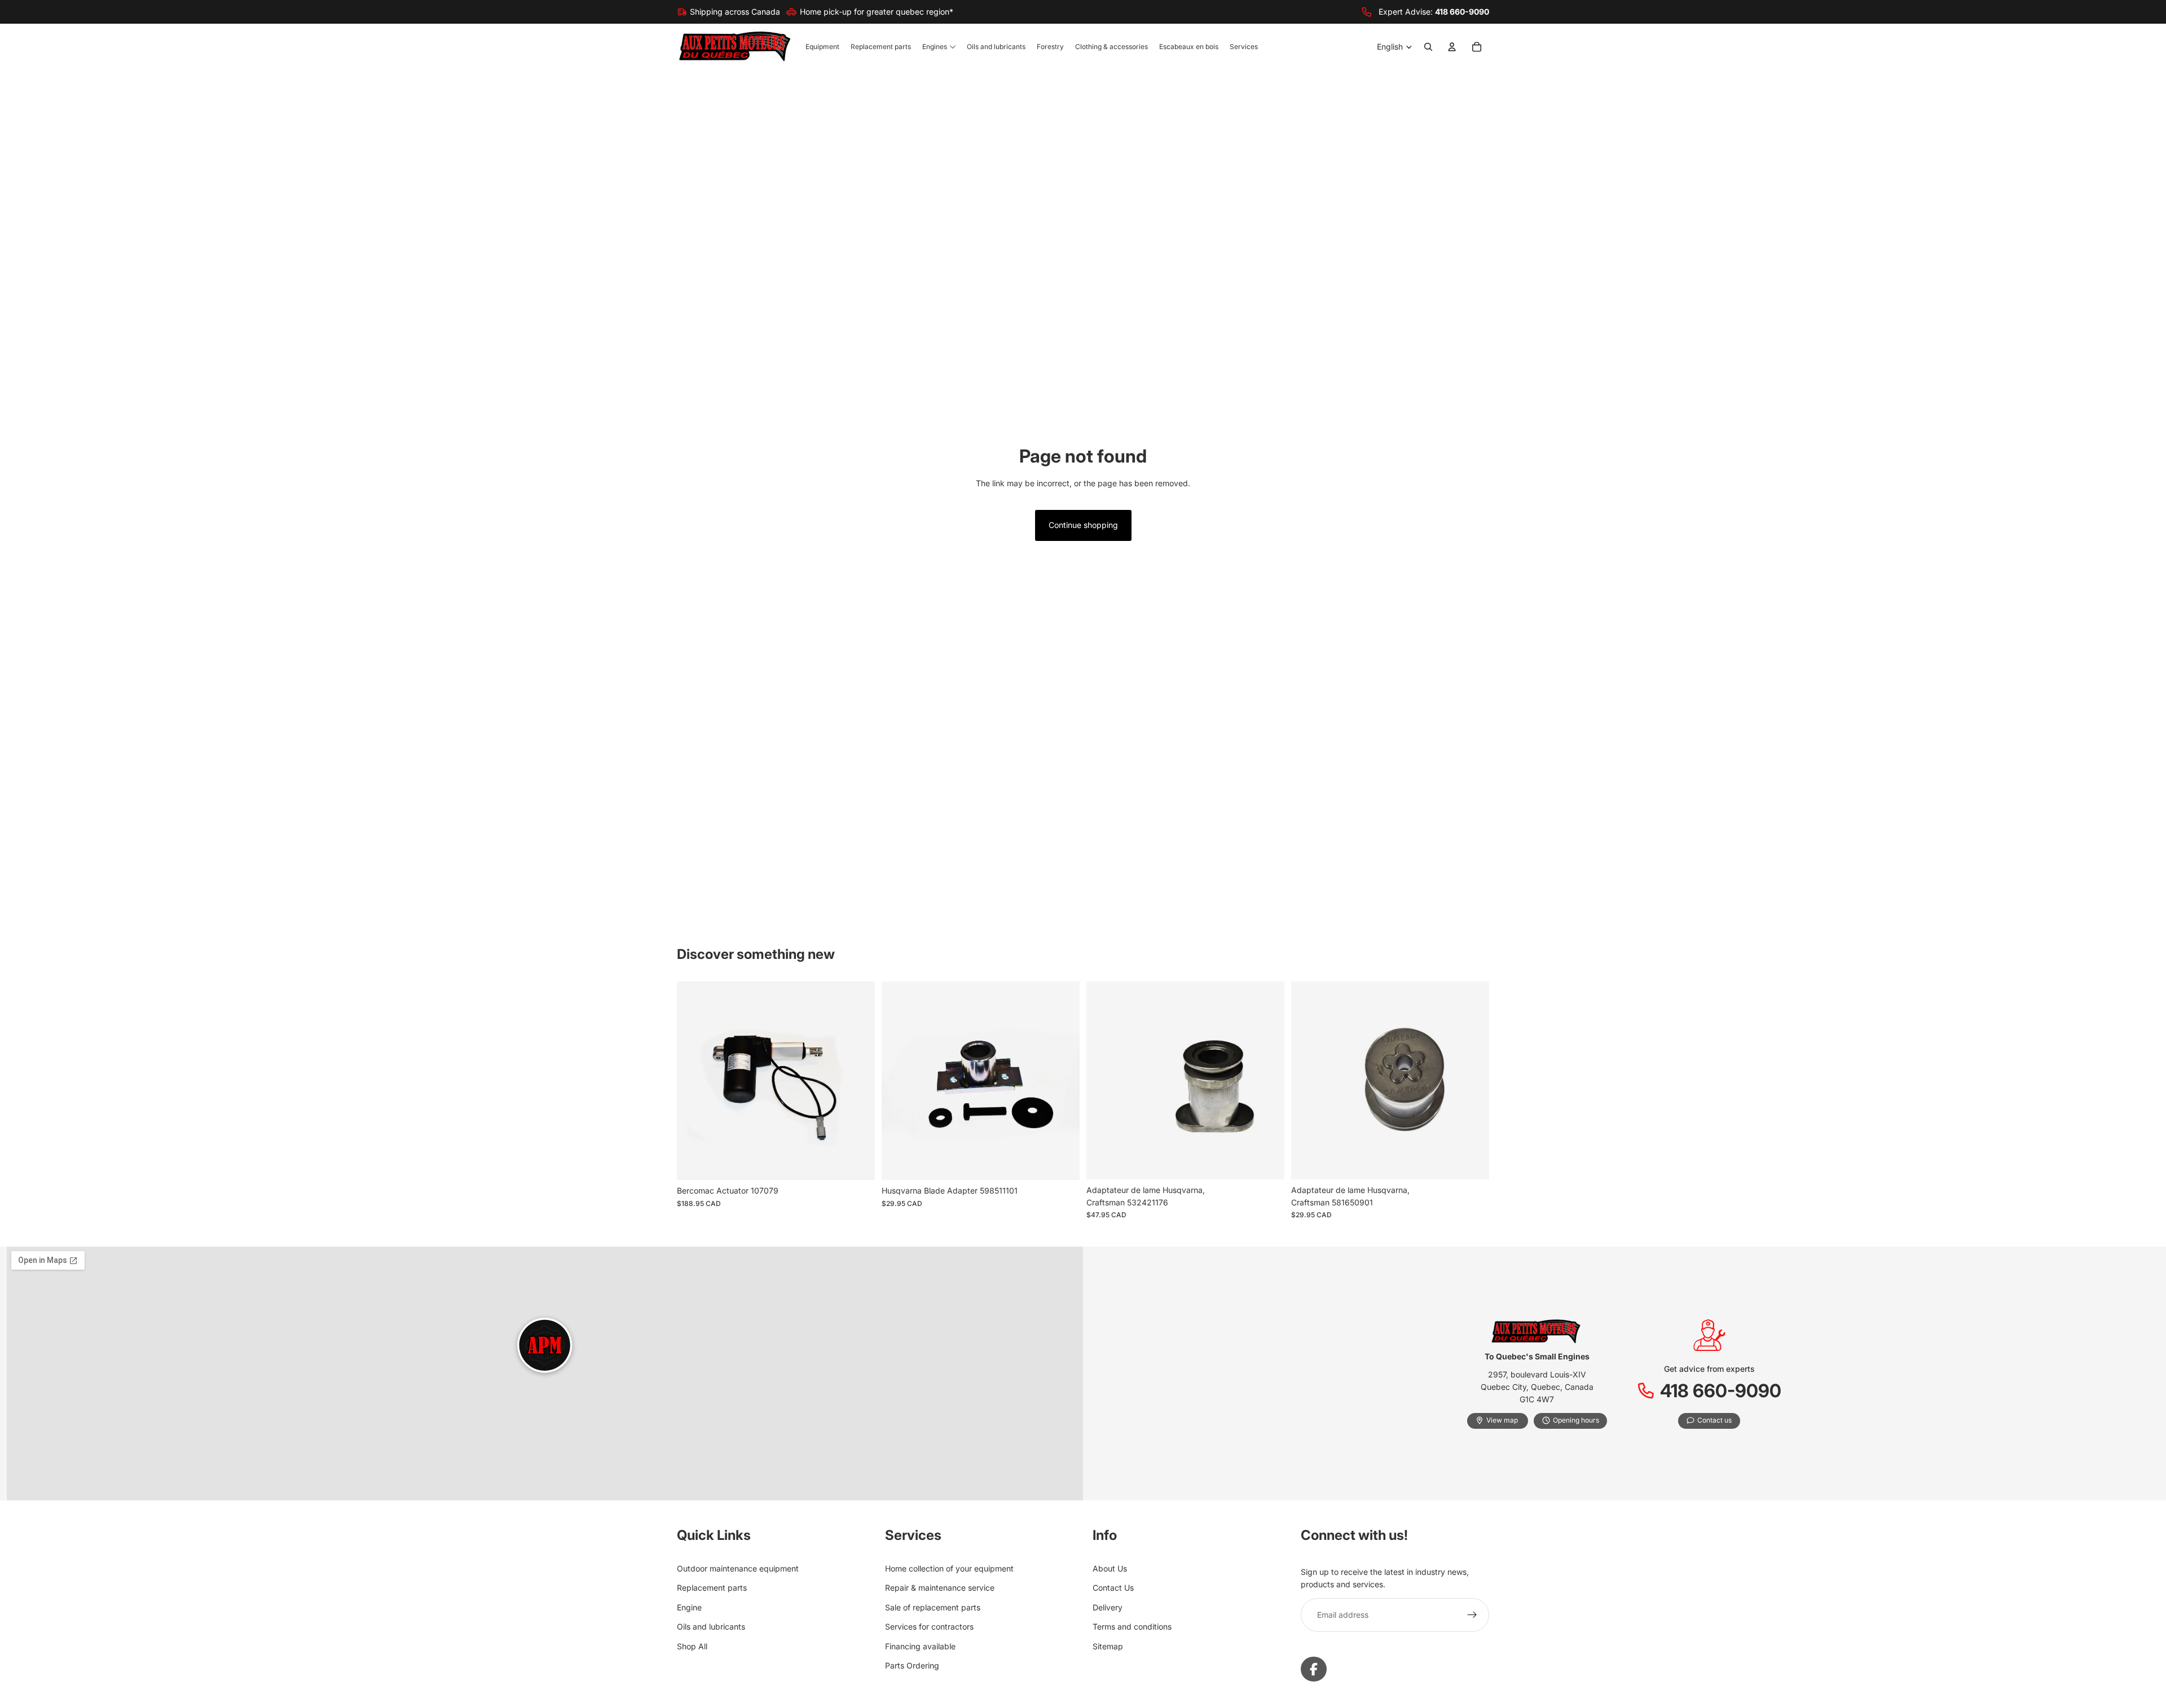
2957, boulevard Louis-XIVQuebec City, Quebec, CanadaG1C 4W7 (1537, 1387)
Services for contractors (929, 1626)
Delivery (1108, 1607)
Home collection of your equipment (949, 1568)
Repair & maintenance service (940, 1588)
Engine (689, 1607)
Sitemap (1108, 1646)
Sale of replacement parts (933, 1607)
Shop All (692, 1646)
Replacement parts (712, 1588)
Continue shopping (1083, 525)
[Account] (1452, 47)
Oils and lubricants (711, 1626)
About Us (1110, 1568)
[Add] (857, 1163)
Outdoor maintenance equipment (738, 1568)
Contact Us (1113, 1588)
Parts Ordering (912, 1665)
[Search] (1428, 47)
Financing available (920, 1646)
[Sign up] (1472, 1615)
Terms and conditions (1132, 1626)
